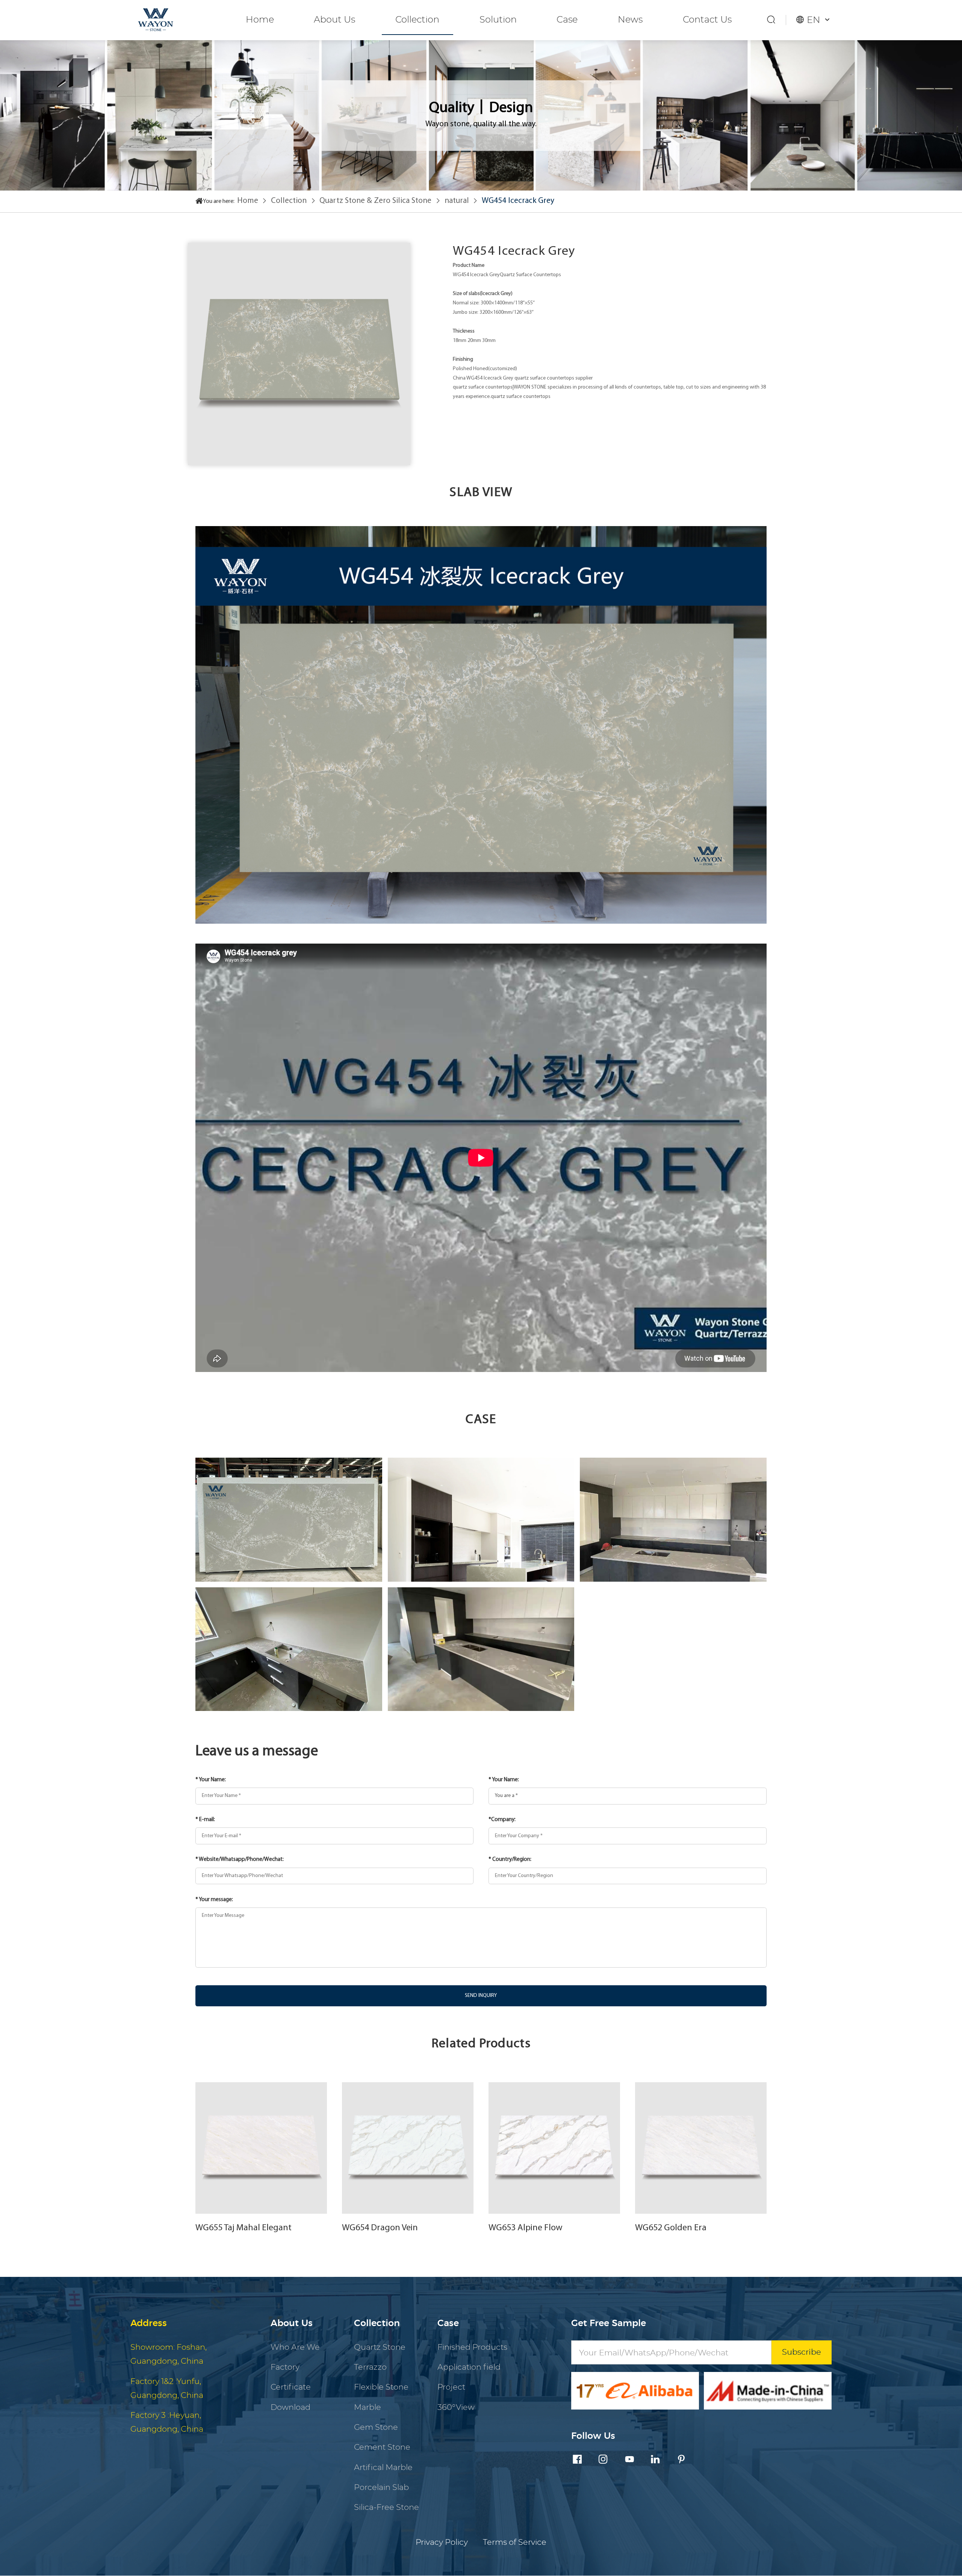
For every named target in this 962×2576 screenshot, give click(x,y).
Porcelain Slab (381, 2488)
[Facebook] (577, 2460)
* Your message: (214, 1900)
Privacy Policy (442, 2542)
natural (457, 201)
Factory (285, 2367)
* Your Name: (211, 1780)
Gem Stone (376, 2427)
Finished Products (472, 2347)
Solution (498, 20)
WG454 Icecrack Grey (518, 201)
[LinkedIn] (655, 2460)
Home (260, 20)
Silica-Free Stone (386, 2507)
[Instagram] (603, 2460)
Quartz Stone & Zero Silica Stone (375, 201)
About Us (334, 20)
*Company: (502, 1820)
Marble (368, 2407)
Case (567, 20)
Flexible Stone (381, 2387)
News (630, 20)
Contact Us (707, 20)
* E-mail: (205, 1820)
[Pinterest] (681, 2460)
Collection (417, 20)
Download (290, 2407)
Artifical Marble (383, 2468)
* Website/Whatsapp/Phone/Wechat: (240, 1860)
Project (451, 2387)
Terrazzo (370, 2367)
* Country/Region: (510, 1860)
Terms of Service (515, 2542)
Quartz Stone (380, 2347)
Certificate (291, 2387)
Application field (469, 2367)
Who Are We (295, 2347)
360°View (456, 2407)
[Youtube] (629, 2460)
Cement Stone (382, 2447)
